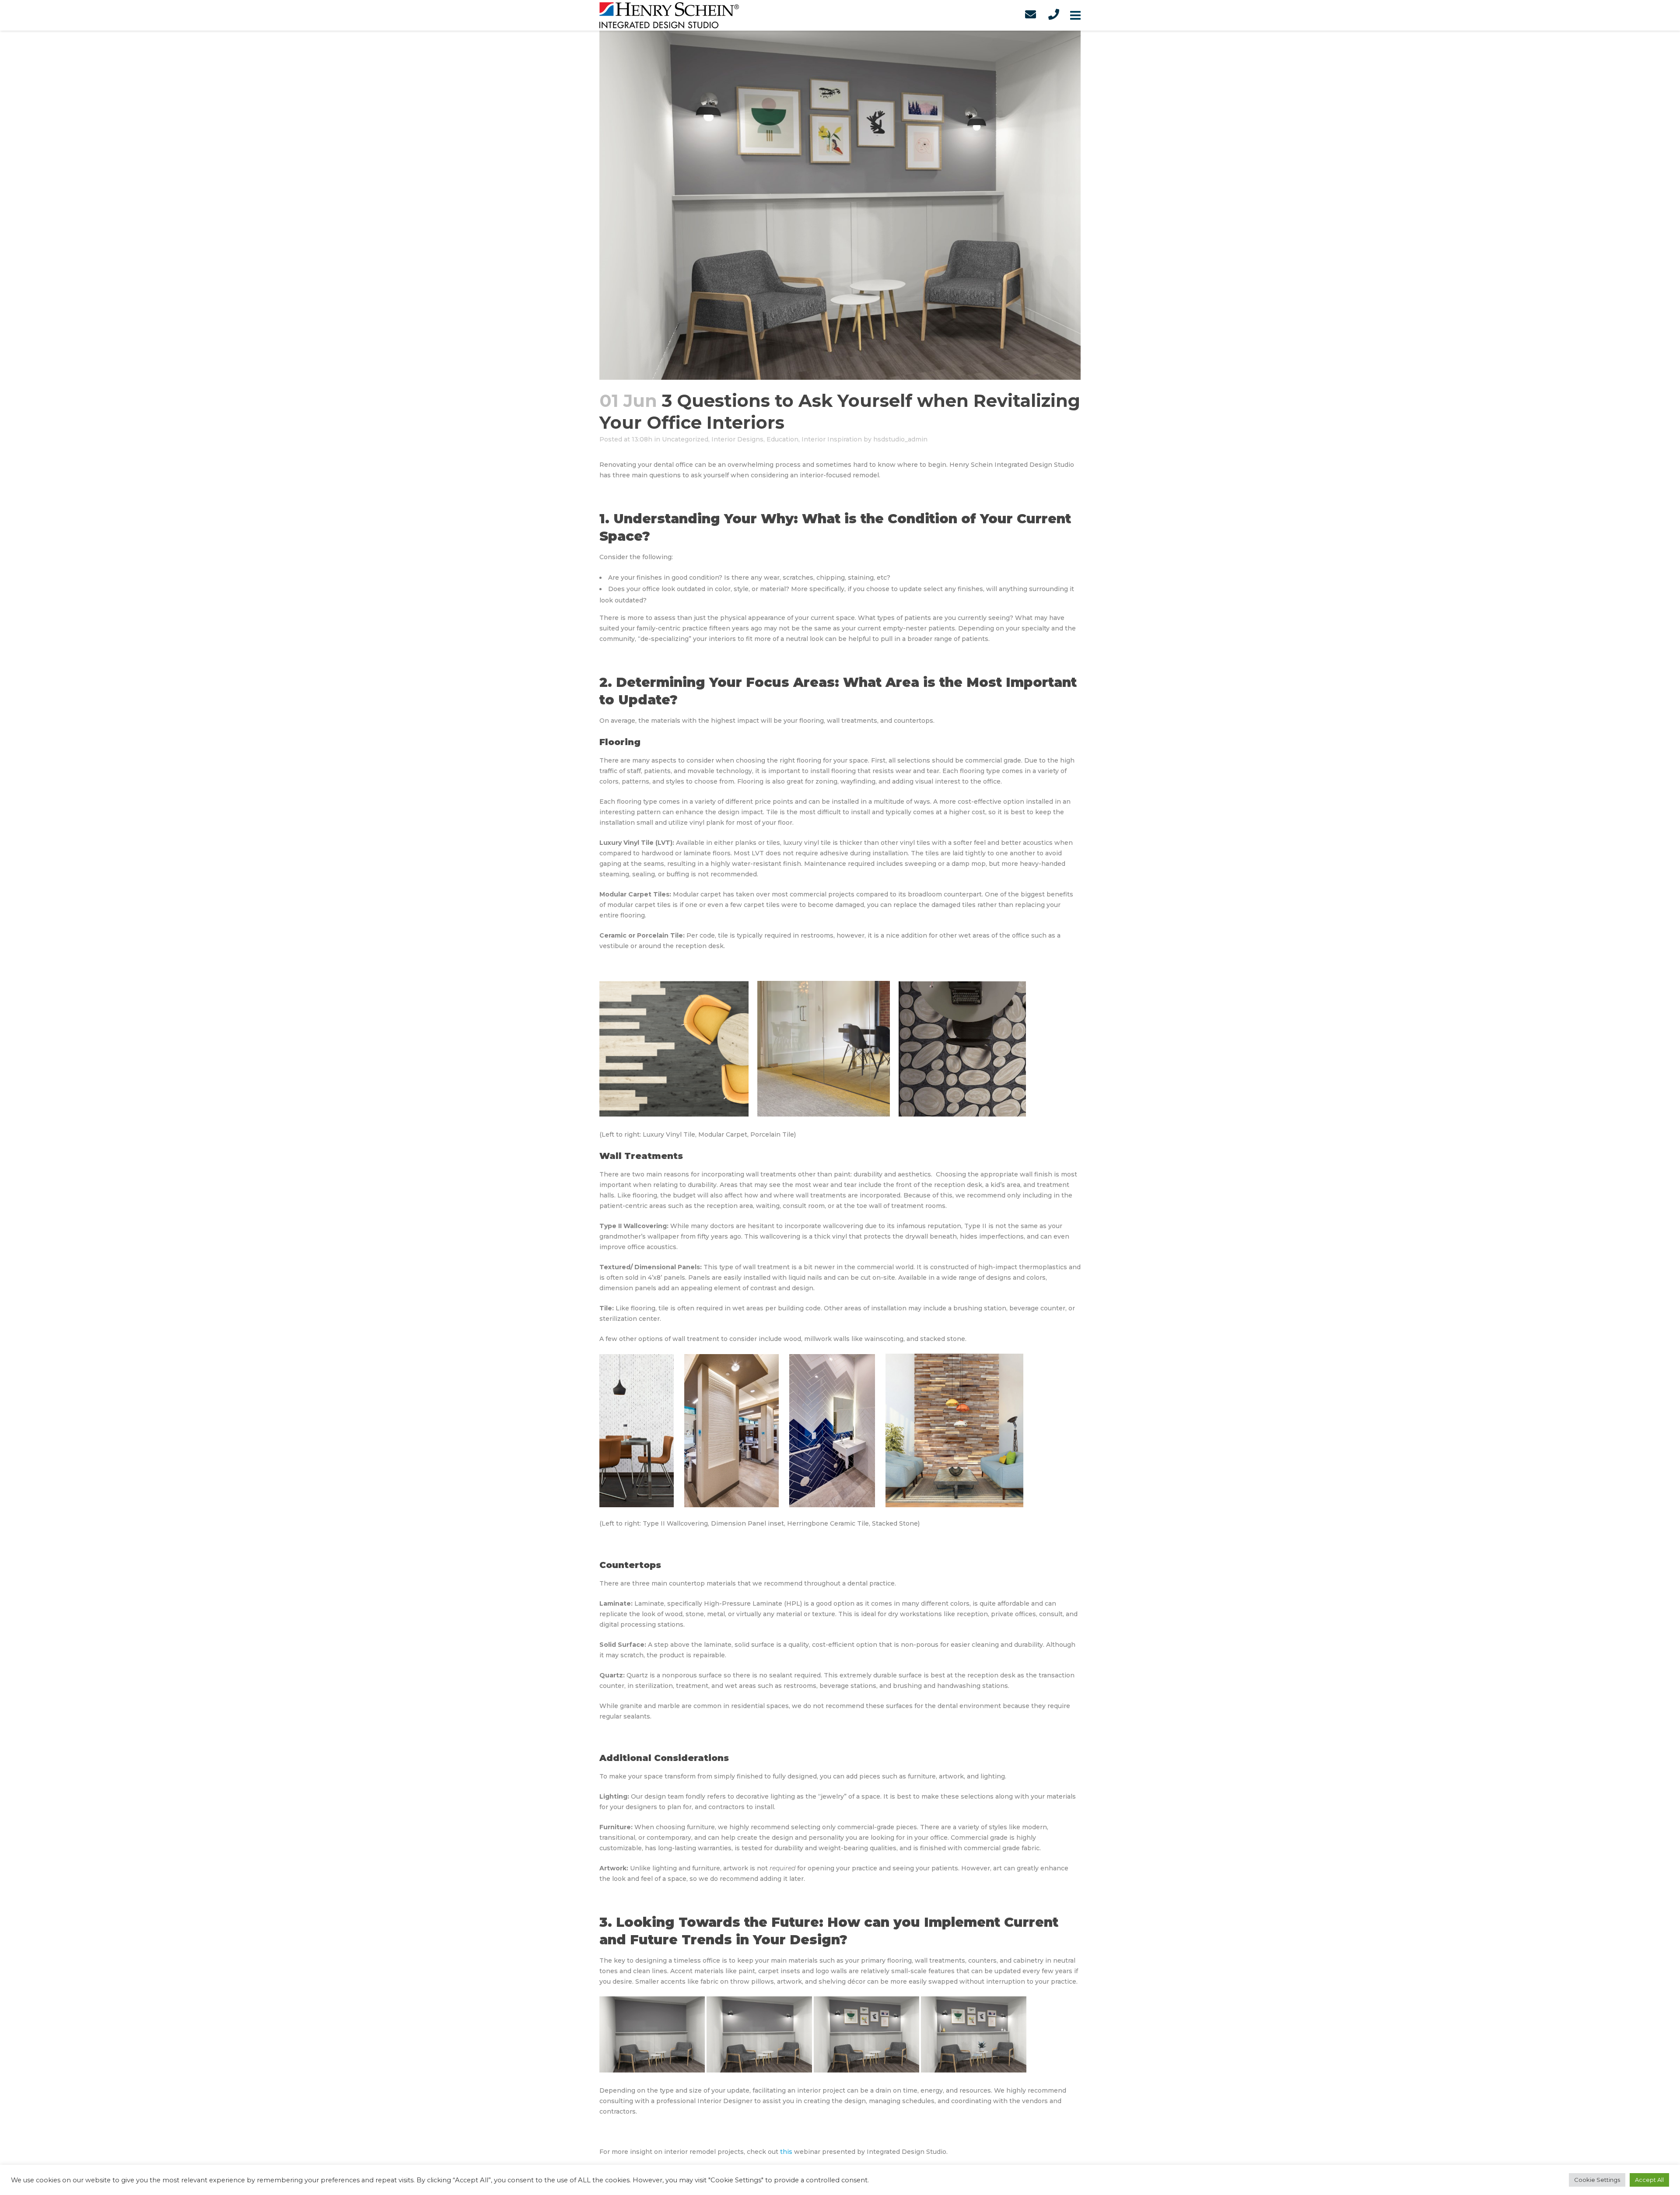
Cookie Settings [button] (1597, 2180)
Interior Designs (737, 439)
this (786, 2152)
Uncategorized (685, 439)
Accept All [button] (1649, 2180)
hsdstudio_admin (900, 439)
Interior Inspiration (832, 439)
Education (782, 439)
